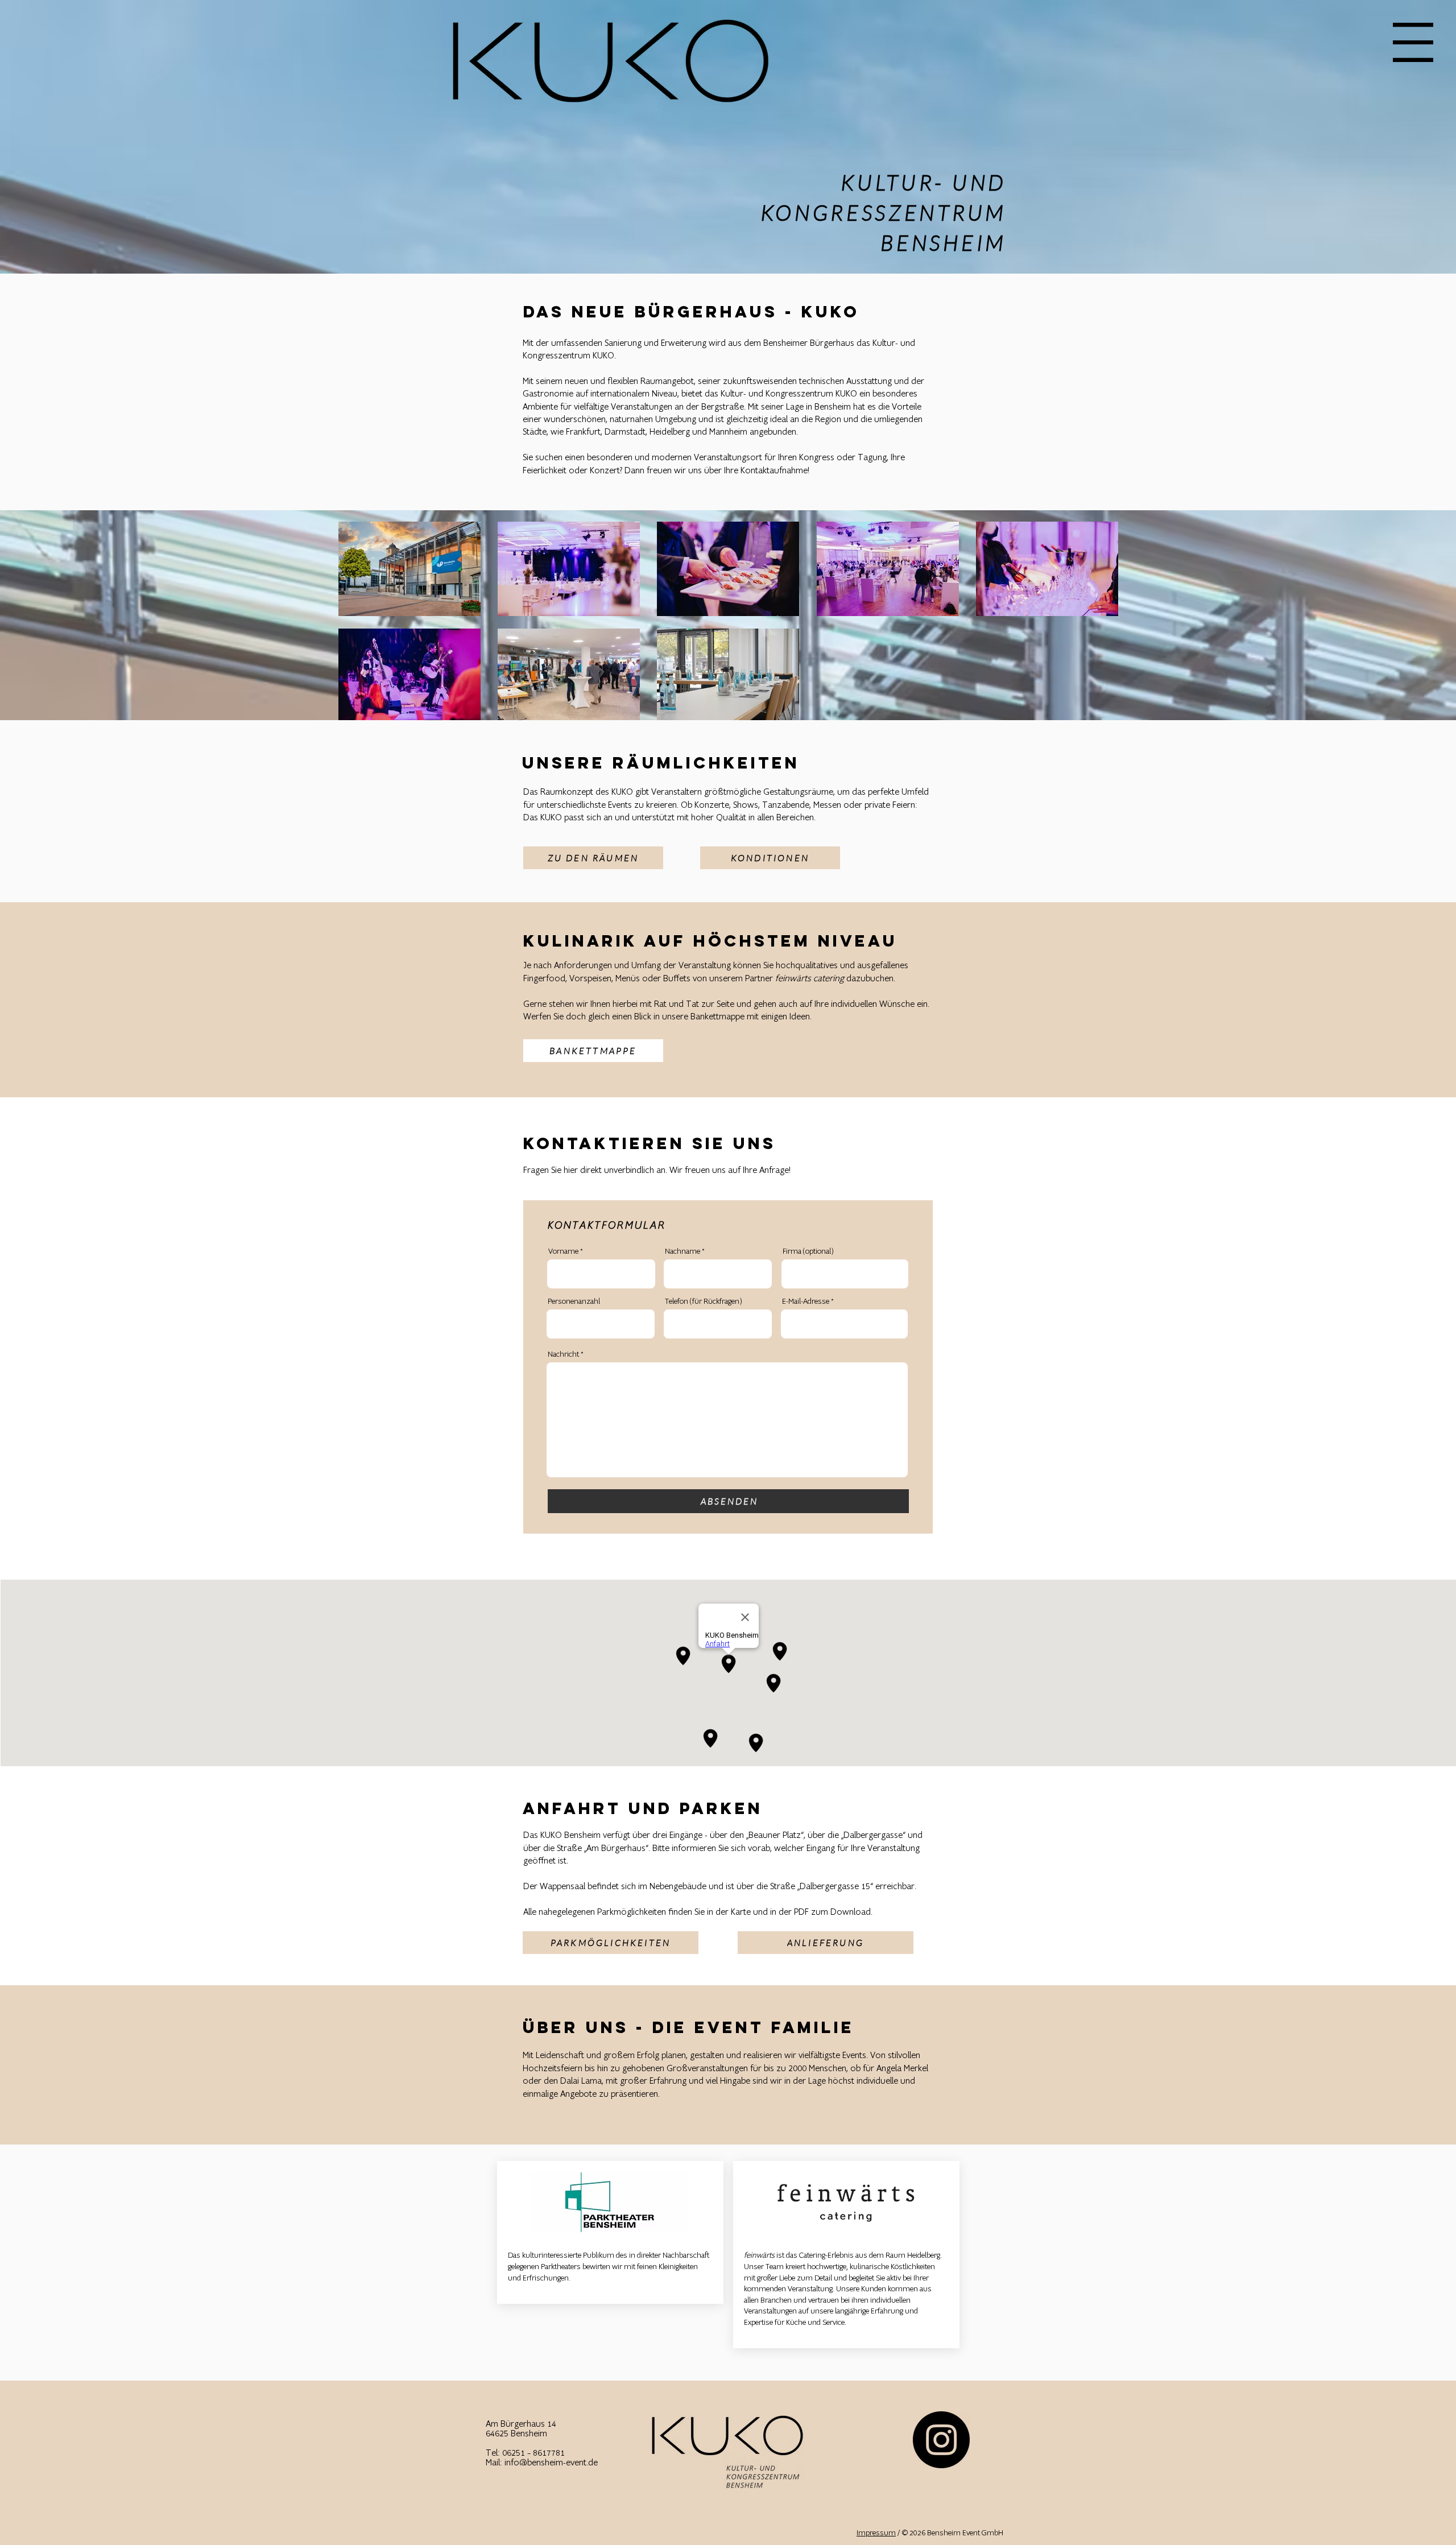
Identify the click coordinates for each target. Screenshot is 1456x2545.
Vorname (563, 1251)
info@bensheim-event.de (551, 2463)
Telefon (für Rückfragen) (703, 1302)
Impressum (876, 2533)
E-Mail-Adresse (806, 1302)
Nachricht (563, 1354)
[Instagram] (941, 2440)
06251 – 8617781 (533, 2453)
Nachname (682, 1251)
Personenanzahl (574, 1302)
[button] (1413, 42)
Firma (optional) (808, 1251)
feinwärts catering (810, 979)
